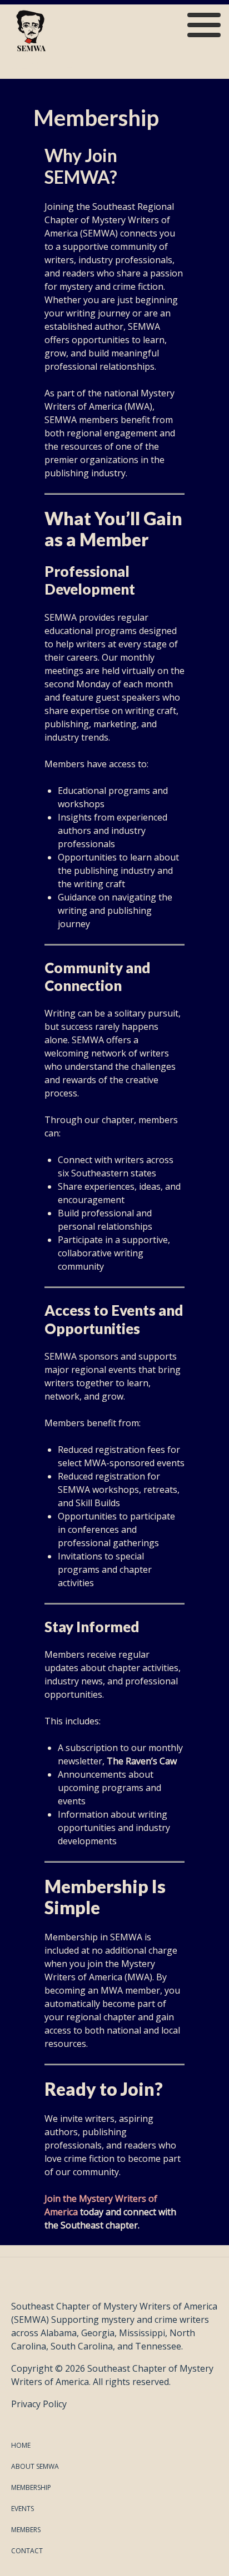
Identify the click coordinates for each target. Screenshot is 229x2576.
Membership (31, 2487)
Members (26, 2530)
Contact (27, 2551)
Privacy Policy (39, 2404)
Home (21, 2445)
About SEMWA (35, 2466)
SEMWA (42, 64)
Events (23, 2509)
